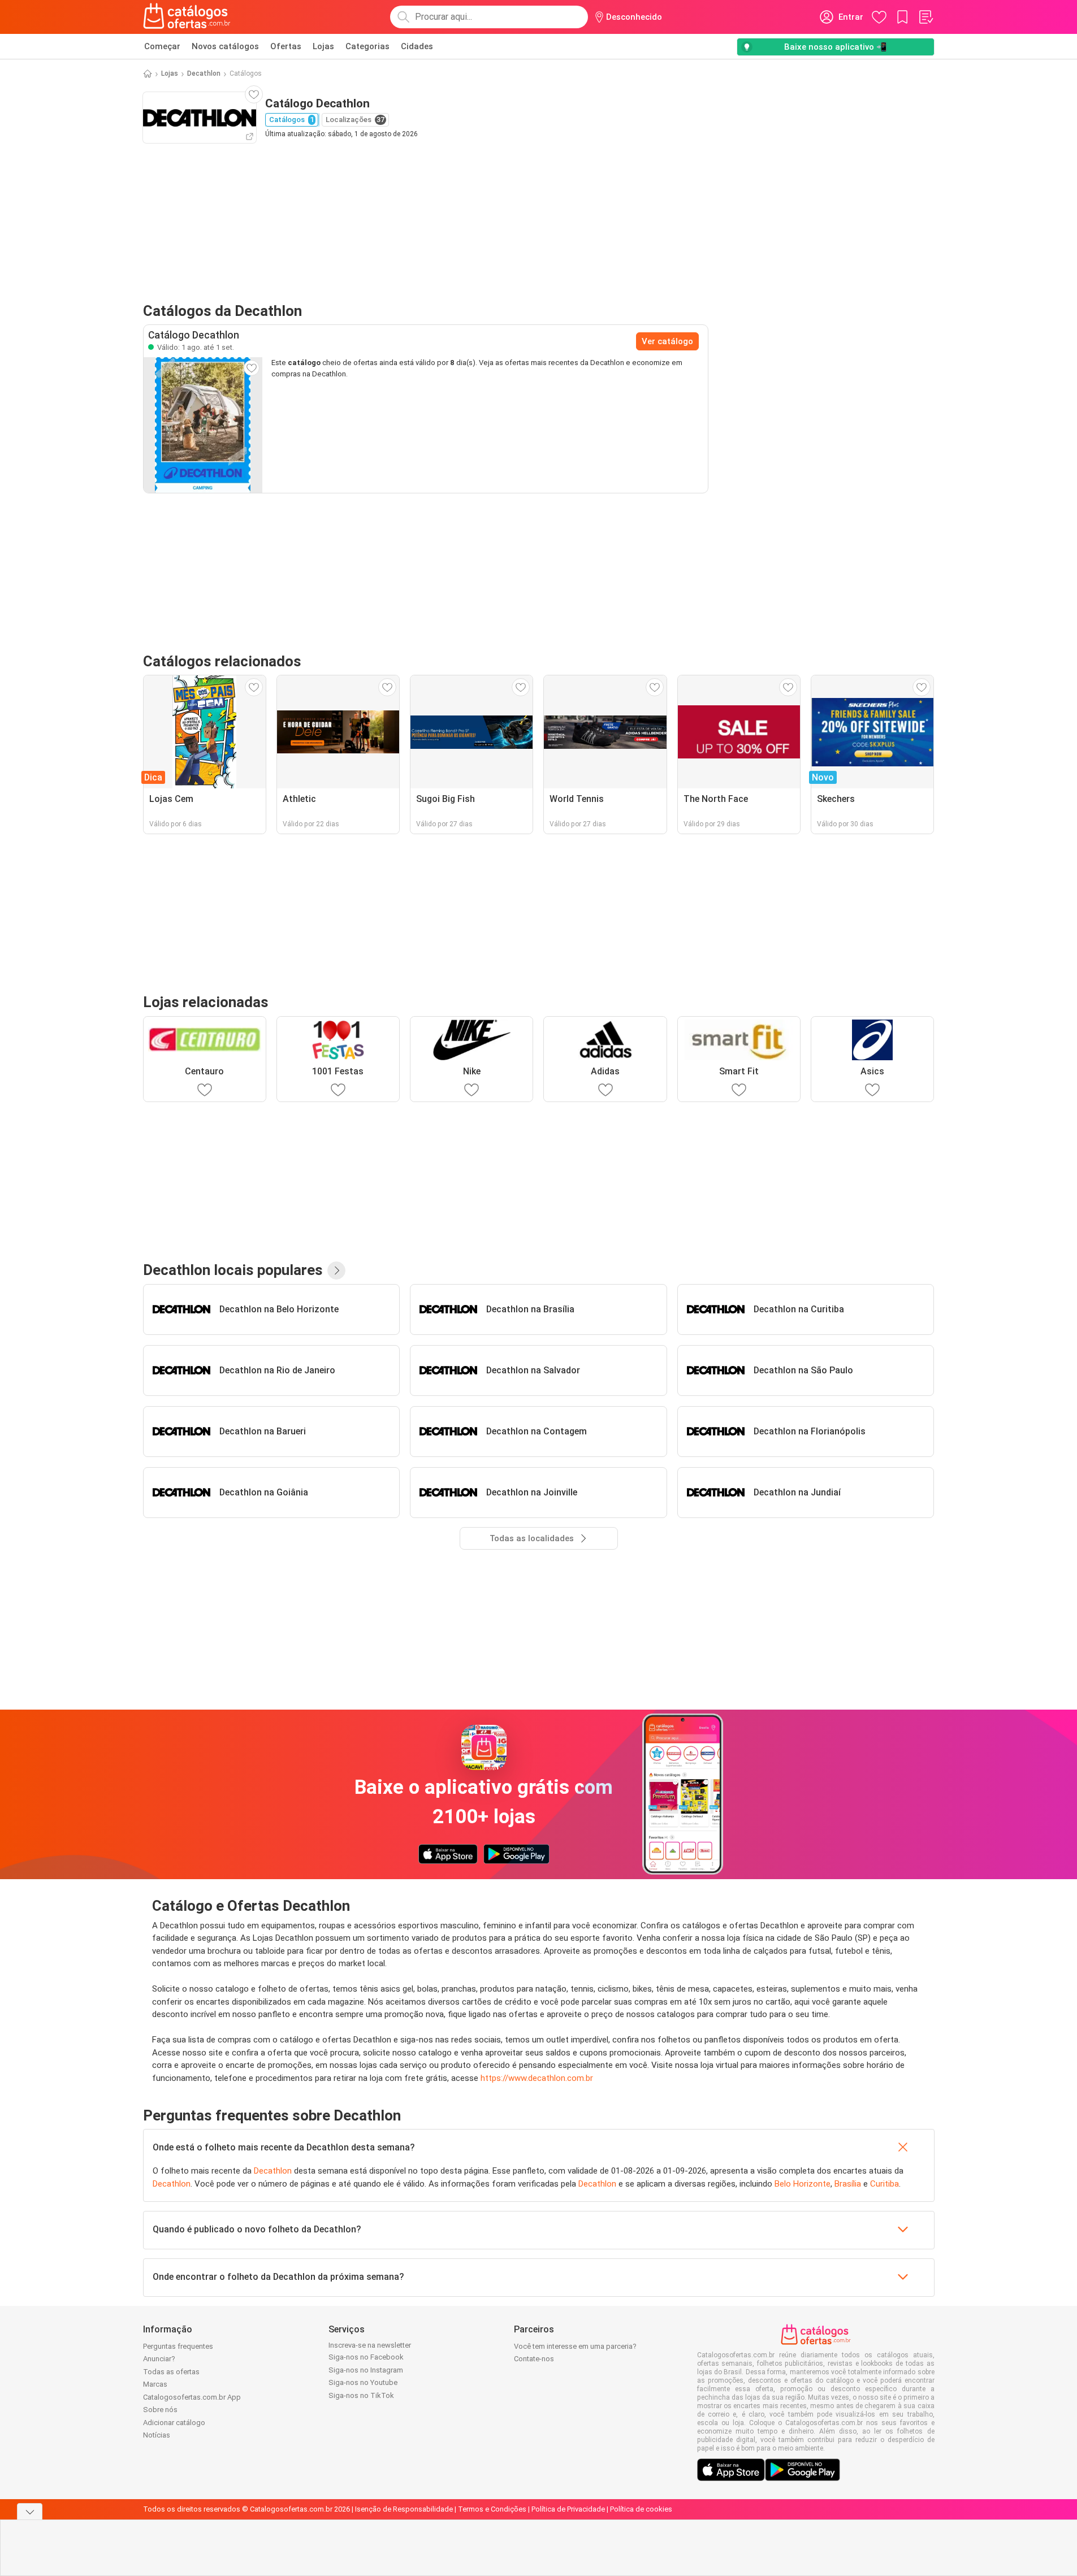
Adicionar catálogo (174, 2423)
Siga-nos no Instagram (366, 2370)
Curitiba (884, 2184)
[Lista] (925, 17)
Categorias (367, 46)
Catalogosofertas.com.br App (192, 2397)
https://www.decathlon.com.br (537, 2078)
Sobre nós (160, 2410)
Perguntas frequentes (178, 2346)
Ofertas (286, 46)
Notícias (157, 2435)
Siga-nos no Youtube (363, 2382)
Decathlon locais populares (233, 1270)
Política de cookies (641, 2509)
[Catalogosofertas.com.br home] (187, 17)
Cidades (417, 46)
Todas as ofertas (171, 2372)
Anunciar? (159, 2359)
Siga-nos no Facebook (366, 2357)
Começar (162, 46)
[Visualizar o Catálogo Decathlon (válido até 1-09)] (203, 425)
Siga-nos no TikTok (361, 2395)
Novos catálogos (225, 46)
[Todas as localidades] (336, 1270)
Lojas (323, 46)
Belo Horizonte (803, 2184)
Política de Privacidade (568, 2509)
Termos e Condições (492, 2509)
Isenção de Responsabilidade (404, 2509)
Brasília (848, 2184)
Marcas (155, 2384)
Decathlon (204, 73)
